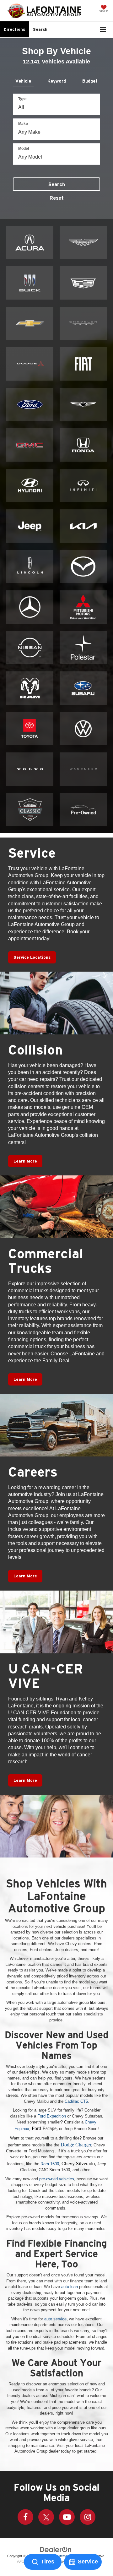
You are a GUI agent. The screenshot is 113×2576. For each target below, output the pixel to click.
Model (24, 149)
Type (22, 99)
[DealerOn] (56, 2549)
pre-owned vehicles (57, 2179)
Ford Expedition (52, 2116)
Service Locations (32, 957)
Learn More (25, 1161)
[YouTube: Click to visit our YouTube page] (67, 2517)
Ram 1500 (50, 2164)
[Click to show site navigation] (103, 30)
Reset (57, 198)
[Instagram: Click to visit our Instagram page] (88, 2517)
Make (23, 124)
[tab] (23, 80)
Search (57, 184)
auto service (55, 2319)
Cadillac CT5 (76, 2101)
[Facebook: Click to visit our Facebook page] (25, 2517)
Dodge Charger (76, 2145)
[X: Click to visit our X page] (46, 2517)
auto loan (70, 2287)
